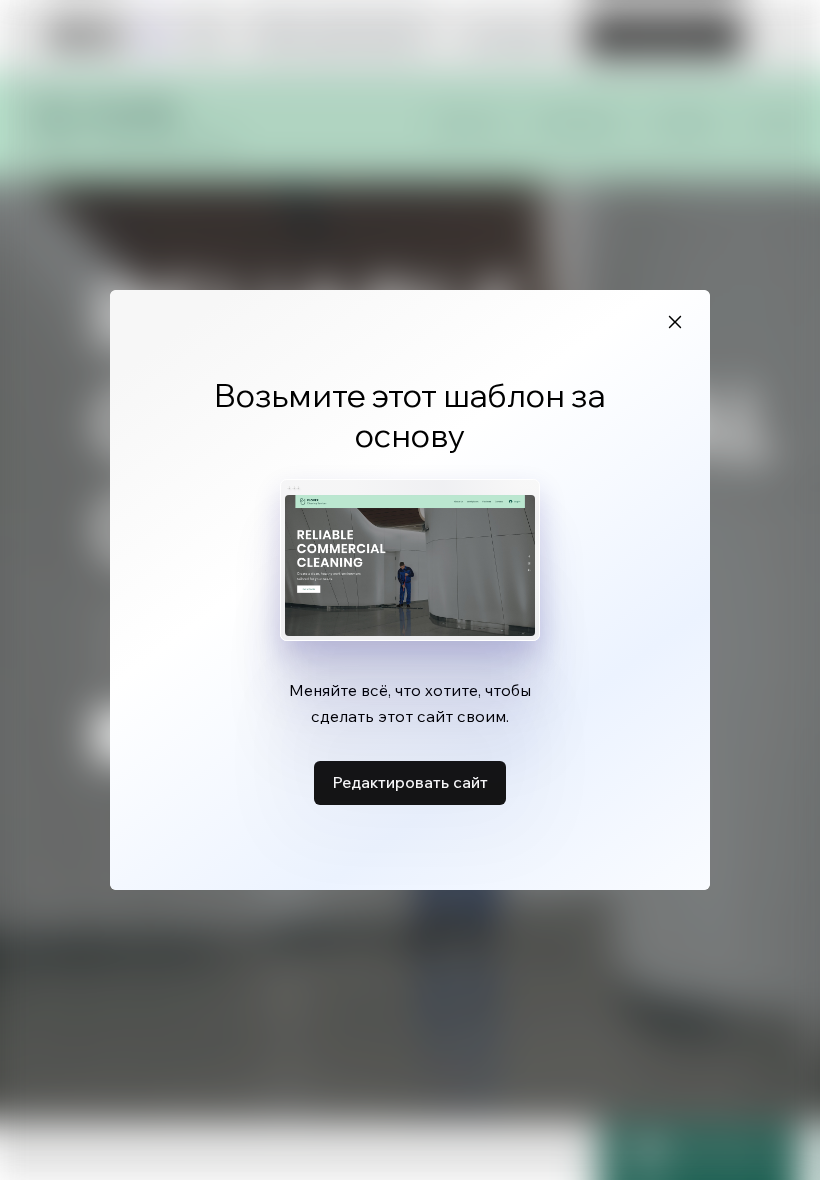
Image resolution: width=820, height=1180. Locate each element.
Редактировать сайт (410, 782)
